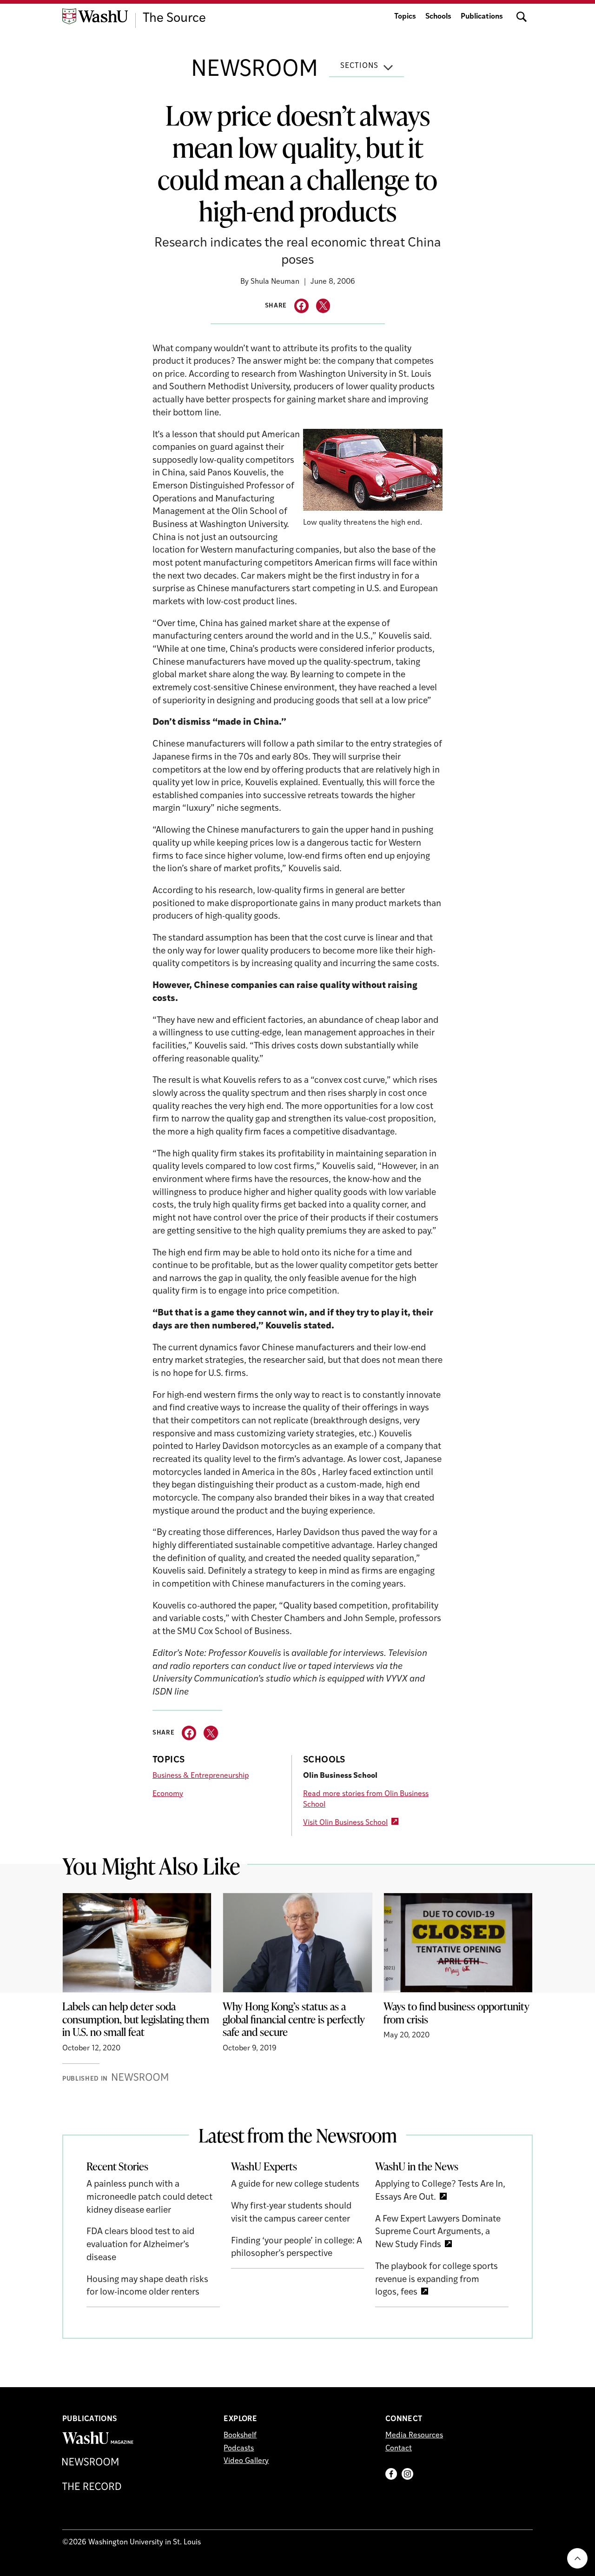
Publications (482, 17)
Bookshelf (240, 2436)
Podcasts (239, 2449)
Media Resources (414, 2436)
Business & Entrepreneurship (201, 1776)
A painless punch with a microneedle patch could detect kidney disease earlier (149, 2197)
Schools (438, 17)
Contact (399, 2449)
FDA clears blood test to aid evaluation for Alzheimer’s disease (140, 2245)
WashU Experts (264, 2166)
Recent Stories (117, 2166)
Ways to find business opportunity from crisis (456, 2013)
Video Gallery (246, 2461)
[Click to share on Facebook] (301, 306)
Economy (168, 1794)
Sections (359, 66)
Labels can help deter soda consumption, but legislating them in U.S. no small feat (136, 2019)
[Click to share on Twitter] (323, 306)
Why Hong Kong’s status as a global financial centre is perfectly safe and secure (294, 2019)
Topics (405, 17)
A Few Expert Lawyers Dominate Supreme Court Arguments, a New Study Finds (438, 2232)
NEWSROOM (255, 70)
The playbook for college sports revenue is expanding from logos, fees (436, 2280)
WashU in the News (417, 2166)
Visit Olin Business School (345, 1823)
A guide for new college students (295, 2185)
